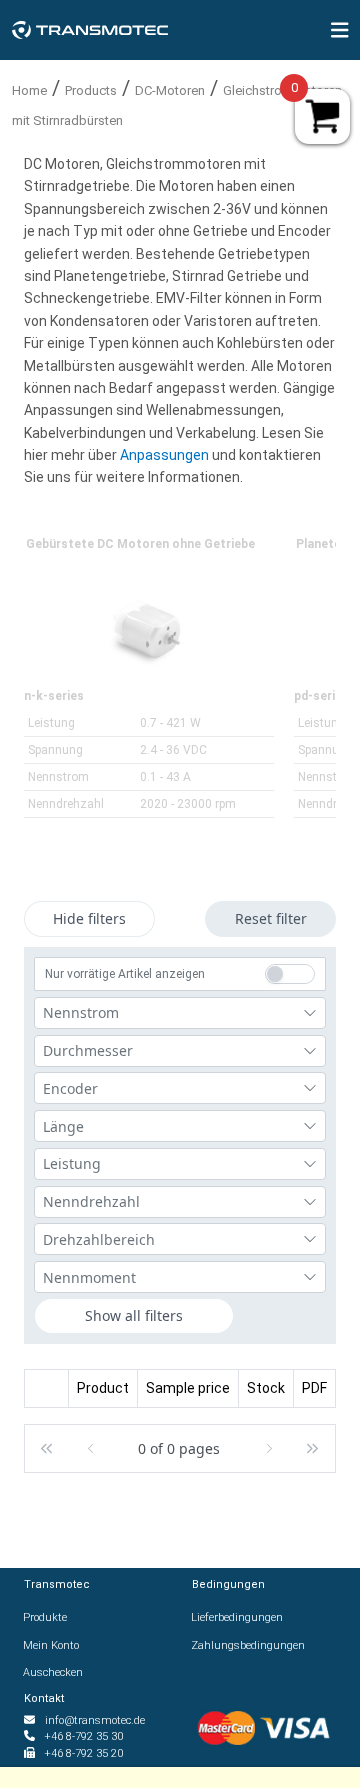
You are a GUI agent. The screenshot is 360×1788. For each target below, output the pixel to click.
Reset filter (271, 918)
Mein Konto (51, 1645)
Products (91, 90)
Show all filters (134, 1315)
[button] (46, 1448)
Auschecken (53, 1672)
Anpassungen (166, 455)
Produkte (45, 1617)
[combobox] (180, 1013)
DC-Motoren (170, 90)
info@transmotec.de (95, 1720)
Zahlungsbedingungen (248, 1645)
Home (29, 90)
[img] (340, 30)
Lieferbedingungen (237, 1617)
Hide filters (89, 918)
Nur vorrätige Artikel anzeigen (125, 974)
